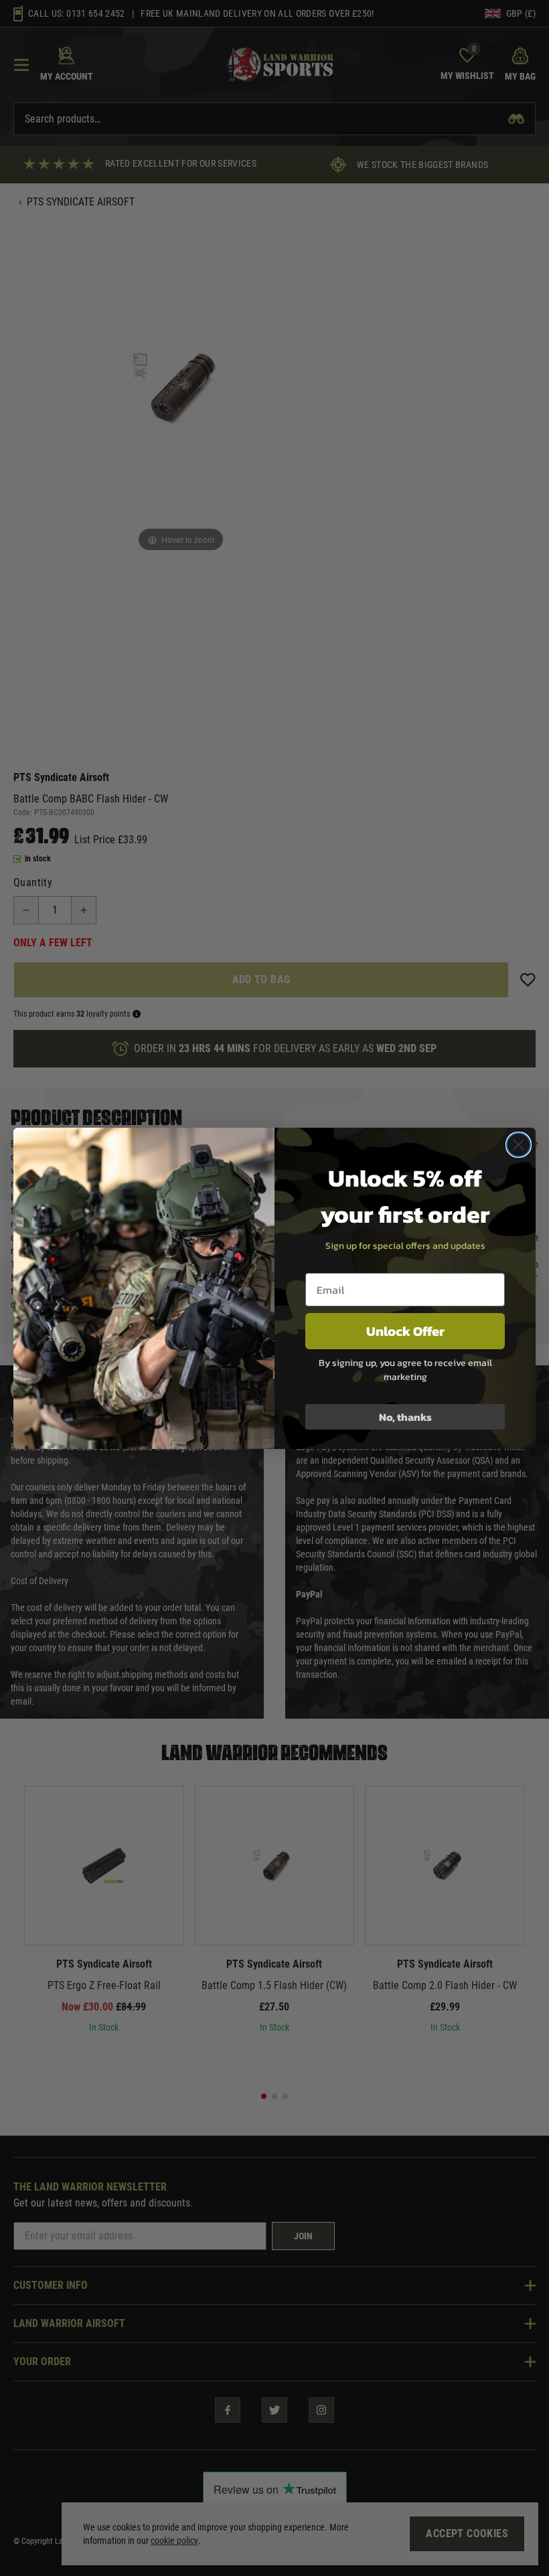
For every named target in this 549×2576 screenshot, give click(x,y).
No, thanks (405, 1417)
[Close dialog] (519, 1145)
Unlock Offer (405, 1331)
